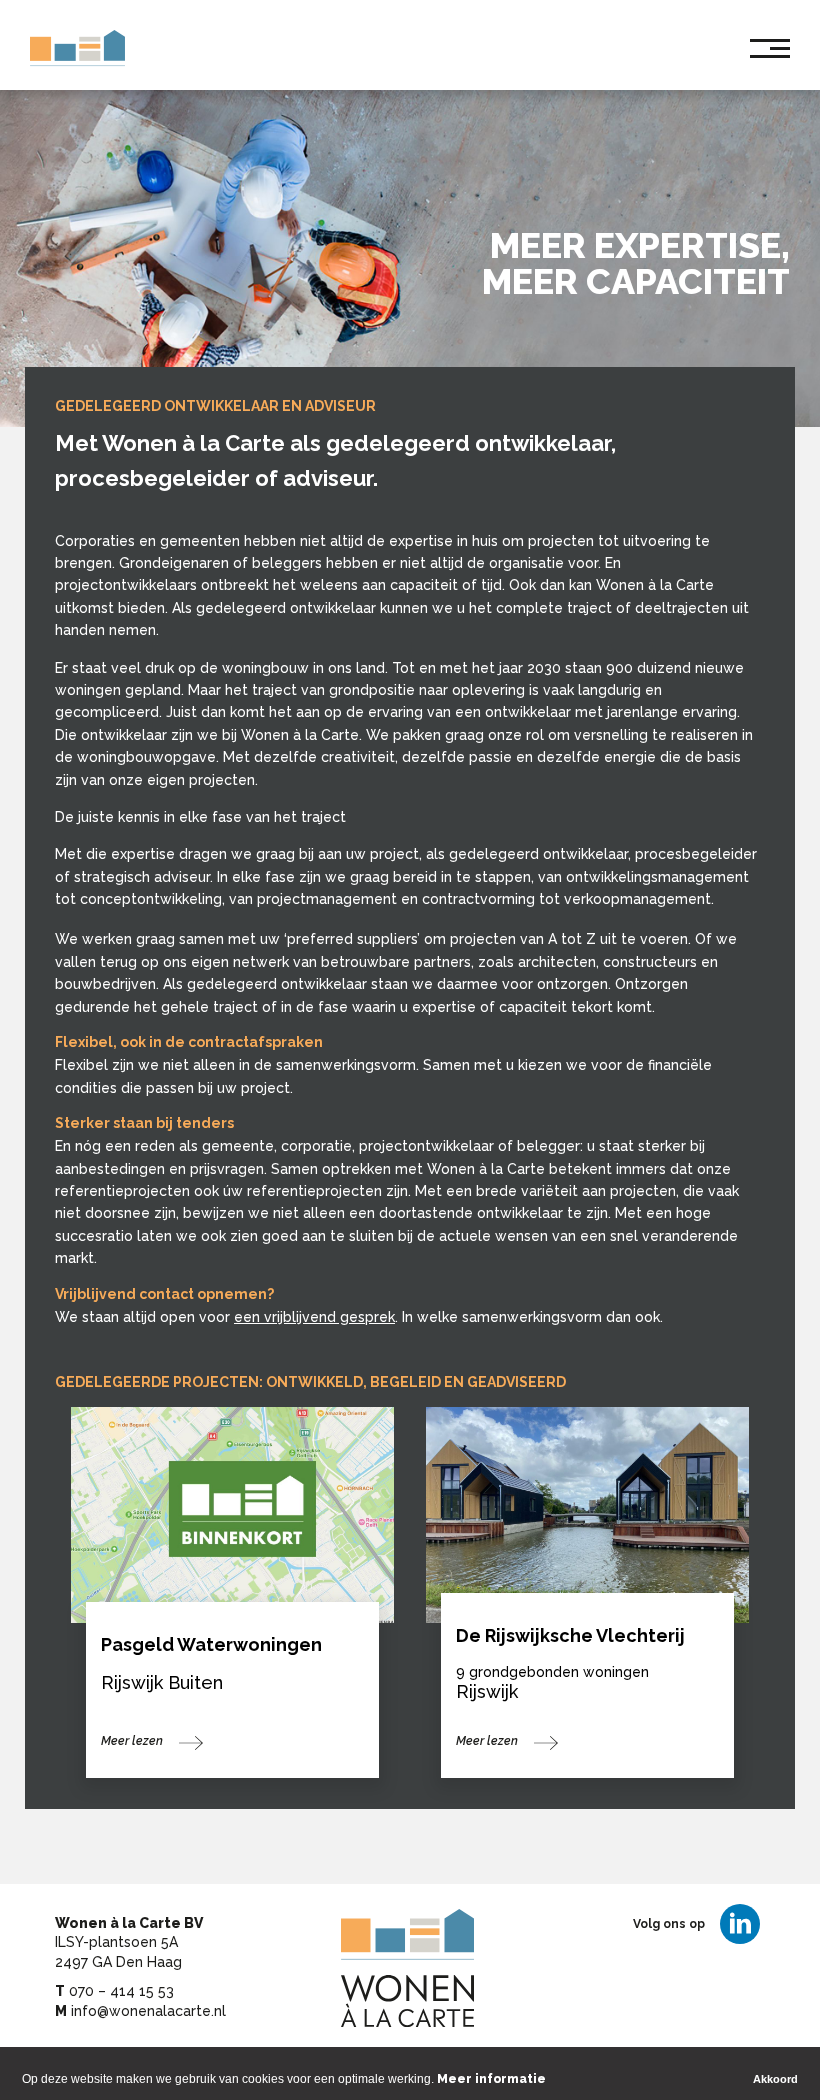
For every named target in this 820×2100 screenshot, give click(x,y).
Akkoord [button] (775, 2079)
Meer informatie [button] (491, 2079)
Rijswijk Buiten (162, 1682)
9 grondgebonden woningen (552, 1672)
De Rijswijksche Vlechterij (570, 1635)
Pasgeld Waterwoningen (211, 1644)
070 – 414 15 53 (121, 1991)
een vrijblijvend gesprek (314, 1317)
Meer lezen (132, 1741)
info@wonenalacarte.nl (148, 2011)
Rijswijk (487, 1691)
